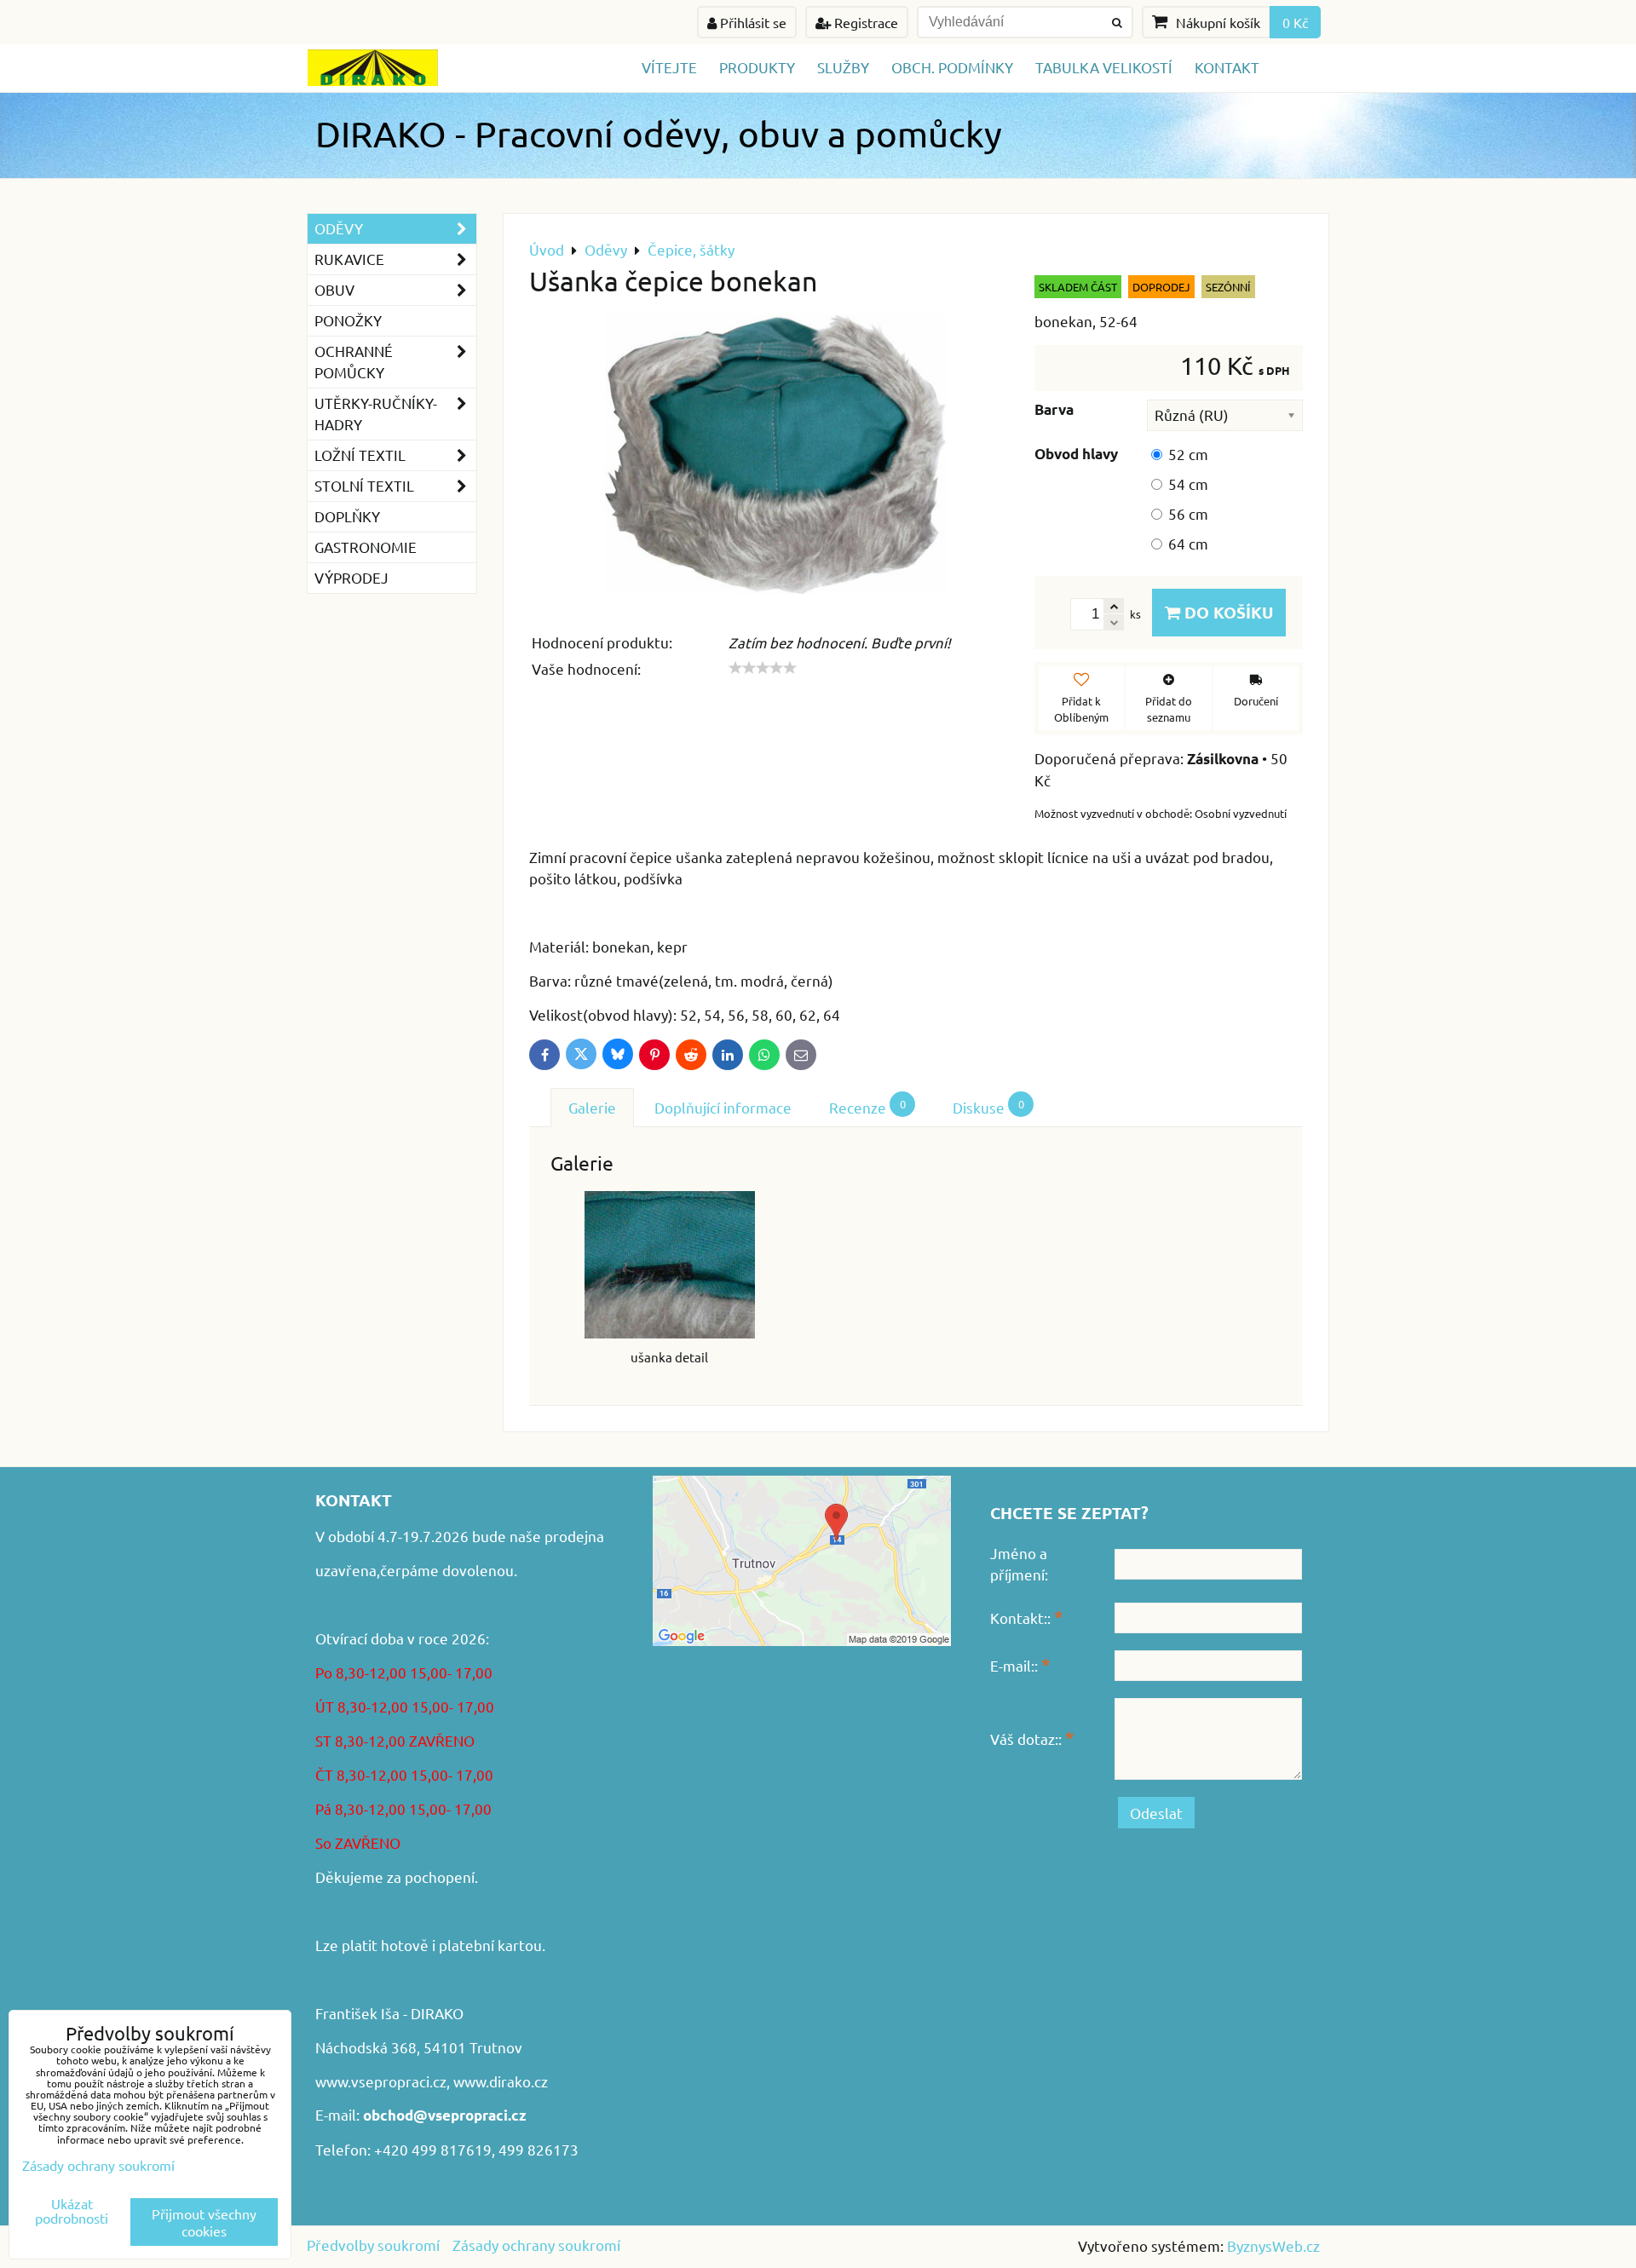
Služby (843, 67)
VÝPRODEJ (351, 577)
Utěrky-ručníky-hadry (376, 413)
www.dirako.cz (501, 2081)
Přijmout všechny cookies (204, 2222)
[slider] (763, 668)
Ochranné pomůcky (354, 361)
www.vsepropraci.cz (381, 2081)
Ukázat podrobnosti (72, 2211)
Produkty (757, 67)
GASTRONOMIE (366, 547)
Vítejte (669, 67)
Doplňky (347, 516)
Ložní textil (360, 455)
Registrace (864, 22)
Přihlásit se (752, 22)
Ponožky (348, 320)
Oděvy (339, 228)
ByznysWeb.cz (1273, 2245)
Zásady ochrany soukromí (536, 2245)
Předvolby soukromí (373, 2245)
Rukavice (349, 259)
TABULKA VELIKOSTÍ (1104, 67)
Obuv (334, 289)
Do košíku (1227, 612)
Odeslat (1156, 1813)
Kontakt (1227, 67)
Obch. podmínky (952, 67)
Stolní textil (364, 485)
